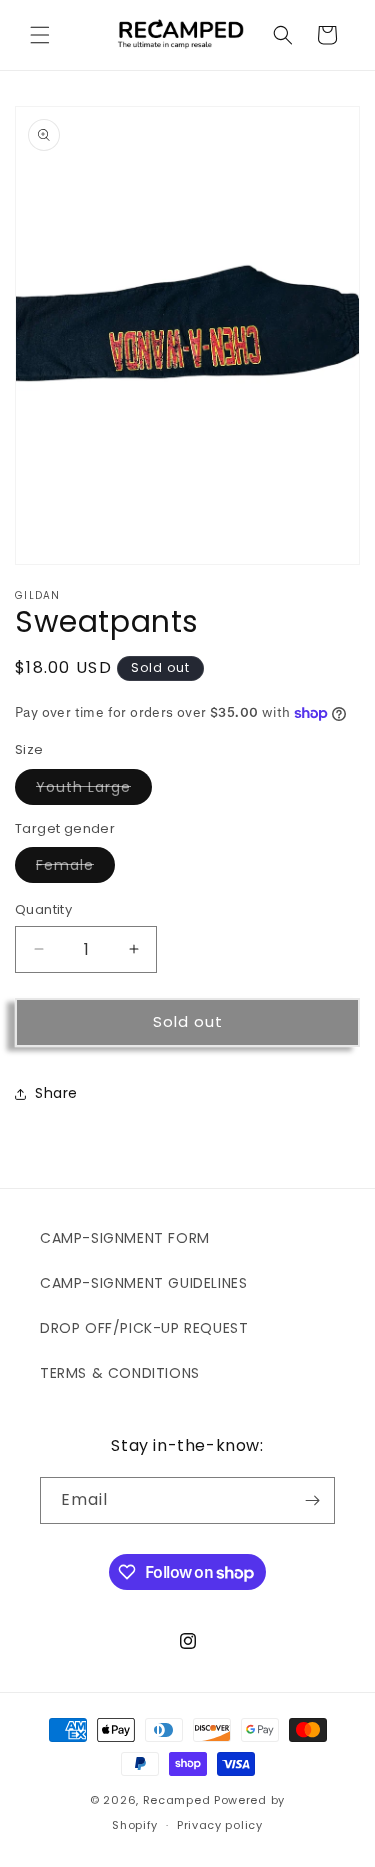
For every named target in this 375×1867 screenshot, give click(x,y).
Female (75, 868)
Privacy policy (220, 1825)
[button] (40, 35)
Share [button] (56, 1093)
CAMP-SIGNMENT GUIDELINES (143, 1283)
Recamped (177, 1800)
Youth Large (94, 790)
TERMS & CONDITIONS (120, 1373)
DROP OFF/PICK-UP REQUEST (144, 1328)
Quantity (43, 909)
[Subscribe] (312, 1500)
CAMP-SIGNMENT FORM (125, 1238)
